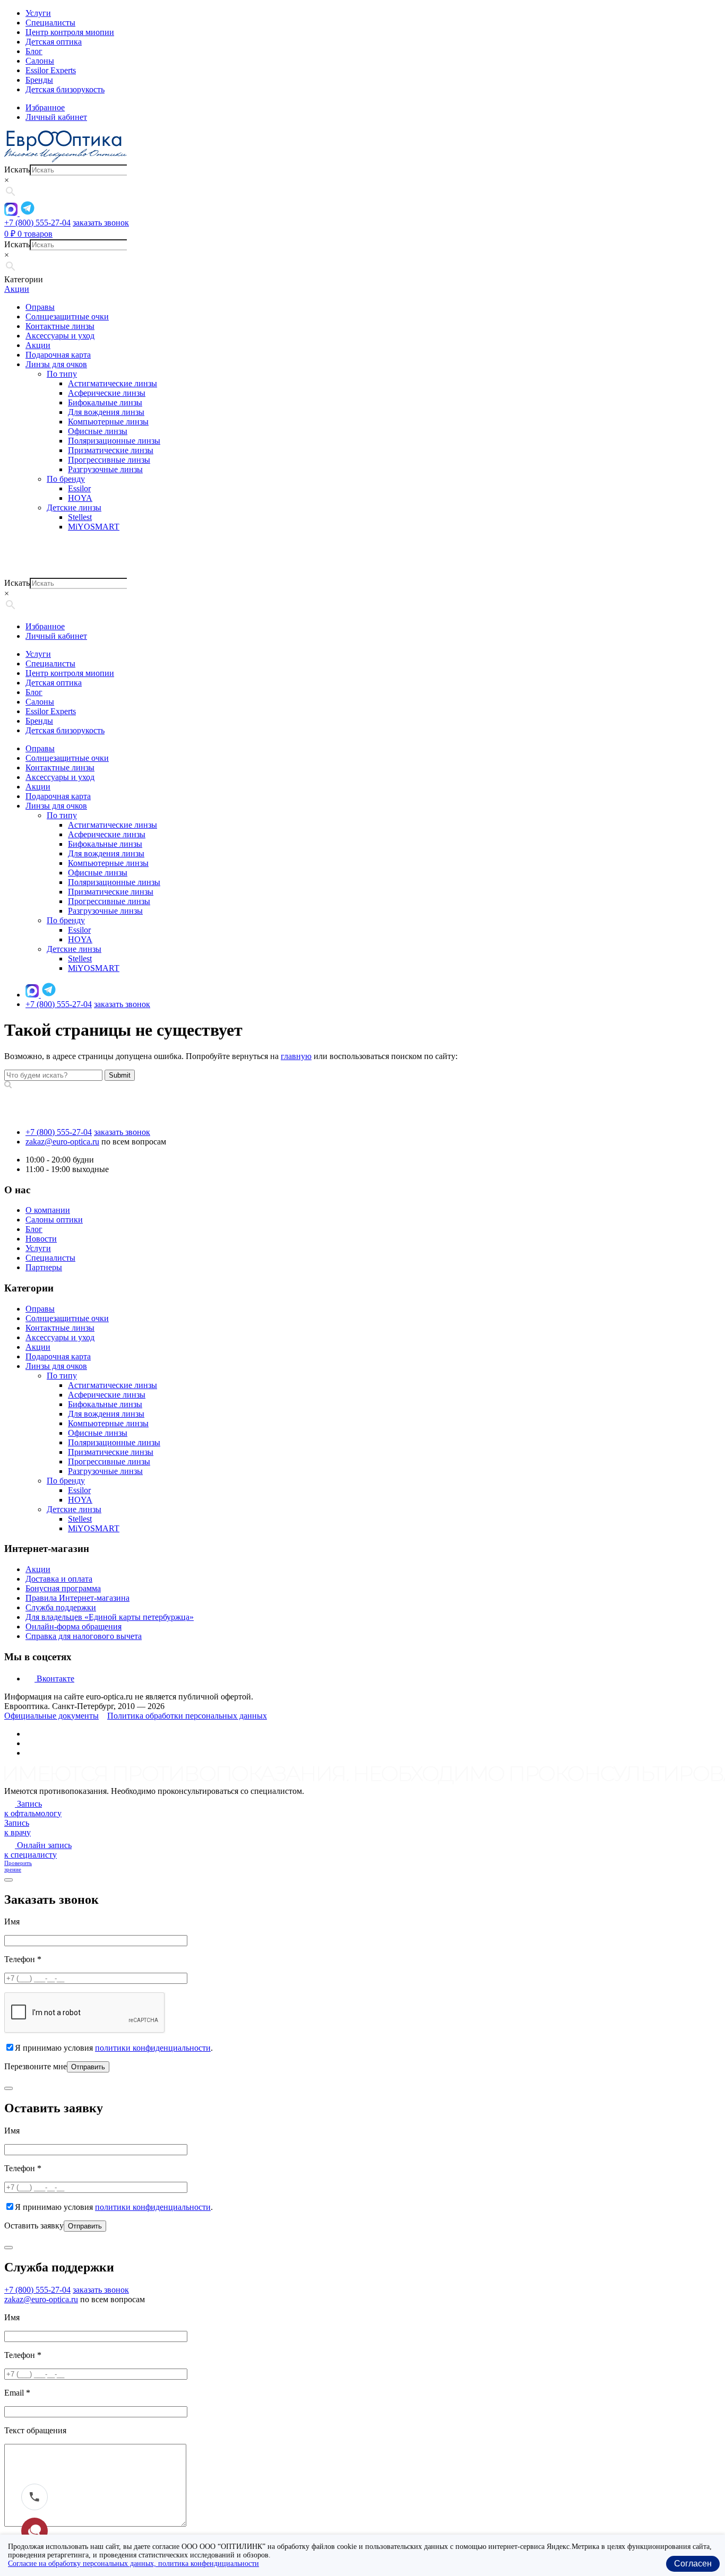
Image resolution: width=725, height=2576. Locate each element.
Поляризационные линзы (114, 441)
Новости (41, 1239)
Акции (17, 289)
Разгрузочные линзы (105, 469)
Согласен (693, 2564)
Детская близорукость (65, 89)
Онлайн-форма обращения (74, 1627)
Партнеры (44, 1267)
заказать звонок (101, 223)
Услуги (38, 13)
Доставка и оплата (59, 1579)
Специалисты (50, 23)
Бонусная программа (63, 1588)
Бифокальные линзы (105, 402)
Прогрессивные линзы (109, 460)
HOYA (80, 498)
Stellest (80, 517)
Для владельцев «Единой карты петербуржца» (110, 1617)
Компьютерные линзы (108, 422)
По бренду (66, 479)
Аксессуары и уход (60, 336)
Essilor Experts (51, 70)
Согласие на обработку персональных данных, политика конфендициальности (133, 2564)
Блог (34, 51)
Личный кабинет (56, 636)
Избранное (45, 626)
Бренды (39, 80)
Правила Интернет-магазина (77, 1598)
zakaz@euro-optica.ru (62, 1142)
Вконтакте (54, 1679)
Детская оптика (54, 42)
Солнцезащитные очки (67, 316)
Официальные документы (51, 1716)
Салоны (40, 61)
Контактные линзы (60, 326)
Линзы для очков (56, 364)
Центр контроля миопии (70, 32)
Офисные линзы (98, 431)
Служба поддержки (61, 1607)
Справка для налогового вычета (84, 1636)
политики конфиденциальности (153, 2048)
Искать (17, 170)
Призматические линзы (111, 450)
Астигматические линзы (113, 383)
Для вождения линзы (106, 412)
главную (296, 1056)
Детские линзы (74, 508)
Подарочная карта (58, 355)
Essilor (79, 488)
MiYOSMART (94, 527)
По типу (62, 374)
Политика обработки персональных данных (187, 1716)
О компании (48, 1210)
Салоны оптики (54, 1220)
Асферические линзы (107, 393)
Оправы (40, 307)
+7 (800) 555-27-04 (37, 223)
